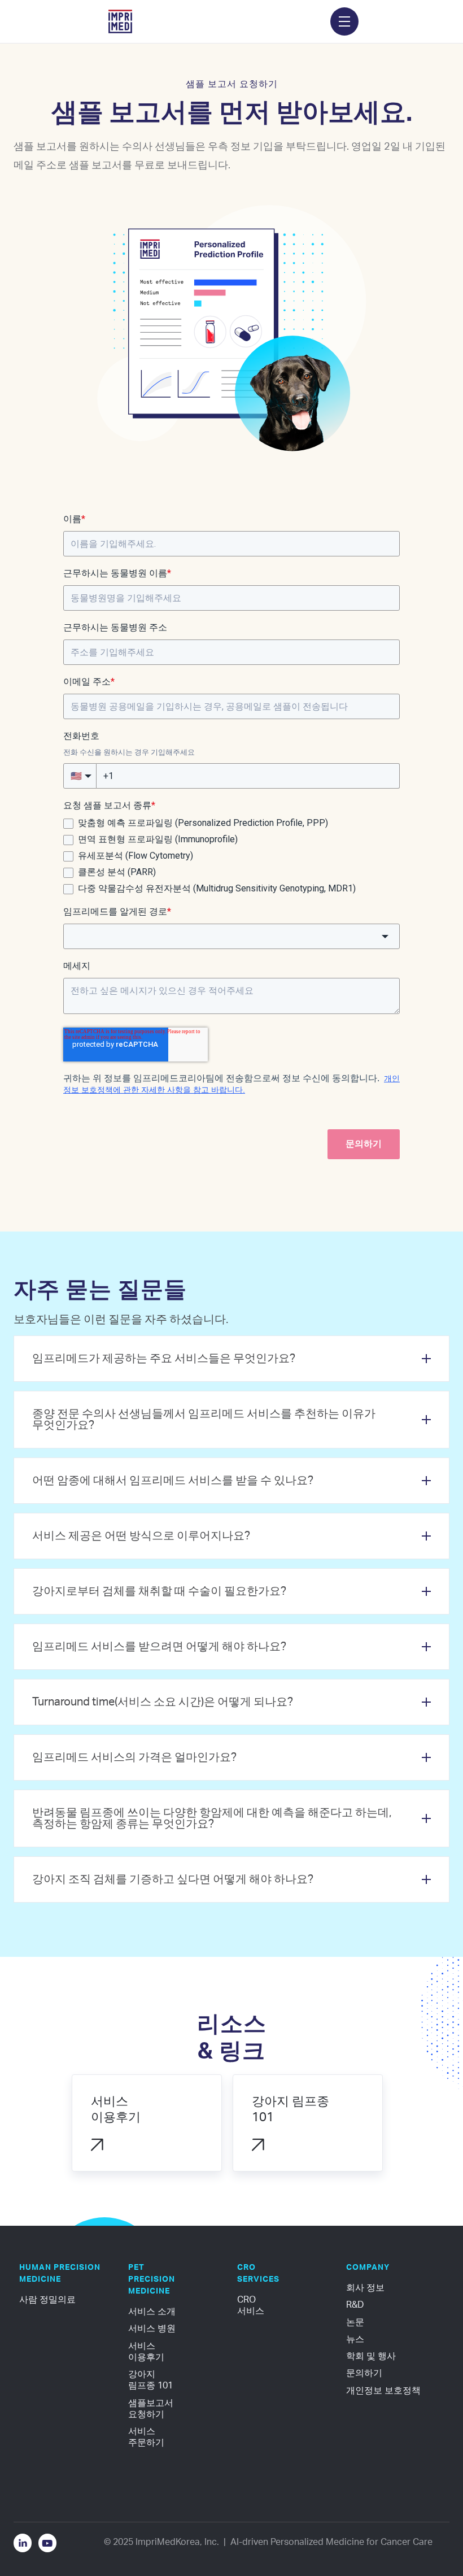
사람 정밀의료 (47, 2300)
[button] (344, 21)
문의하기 (364, 2373)
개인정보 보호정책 (383, 2391)
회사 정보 (365, 2288)
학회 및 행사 (371, 2356)
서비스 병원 (152, 2329)
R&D (355, 2305)
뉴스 (355, 2339)
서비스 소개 (152, 2312)
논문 (355, 2322)
